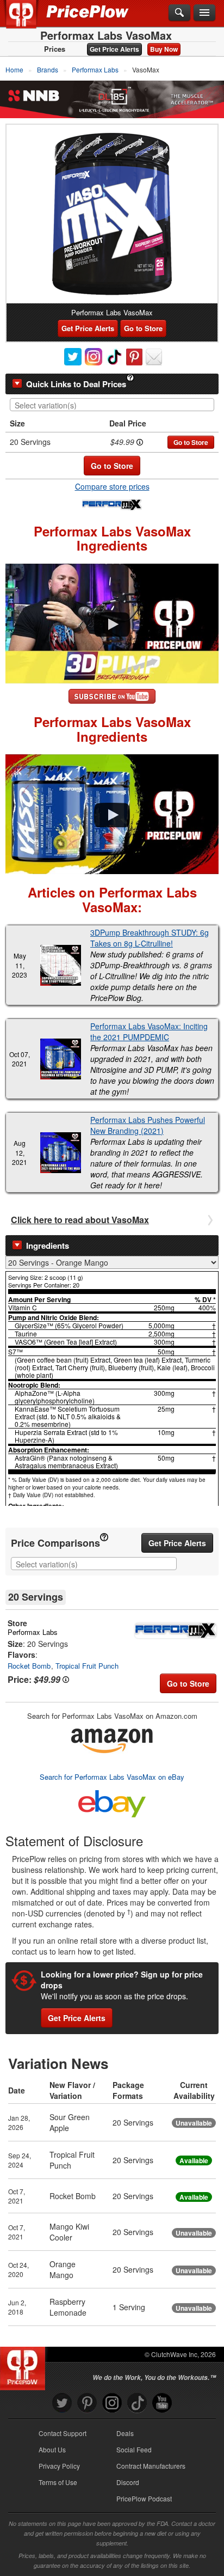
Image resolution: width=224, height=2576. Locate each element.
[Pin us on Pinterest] (87, 2403)
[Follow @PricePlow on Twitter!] (62, 2403)
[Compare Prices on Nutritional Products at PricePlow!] (25, 2366)
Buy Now (164, 49)
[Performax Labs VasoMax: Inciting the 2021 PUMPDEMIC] (60, 1059)
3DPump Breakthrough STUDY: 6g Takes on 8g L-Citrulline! (150, 938)
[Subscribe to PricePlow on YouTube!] (112, 695)
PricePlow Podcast (144, 2498)
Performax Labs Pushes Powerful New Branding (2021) (148, 1125)
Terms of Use (58, 2482)
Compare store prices (112, 486)
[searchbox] (115, 405)
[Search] (179, 13)
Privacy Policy (59, 2466)
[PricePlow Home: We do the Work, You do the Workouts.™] (29, 21)
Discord (128, 2482)
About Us (52, 2449)
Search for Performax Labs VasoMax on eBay (112, 1777)
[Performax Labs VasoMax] (112, 214)
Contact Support (63, 2433)
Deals (125, 2433)
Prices (55, 49)
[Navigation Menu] (204, 13)
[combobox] (112, 405)
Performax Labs (33, 1632)
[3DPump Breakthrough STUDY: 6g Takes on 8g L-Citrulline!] (60, 965)
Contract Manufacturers (151, 2466)
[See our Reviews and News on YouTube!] (162, 2403)
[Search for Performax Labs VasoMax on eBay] (112, 1801)
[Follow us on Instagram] (112, 2403)
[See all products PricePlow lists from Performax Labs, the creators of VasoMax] (112, 504)
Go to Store (143, 328)
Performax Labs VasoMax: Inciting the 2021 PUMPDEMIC (149, 1031)
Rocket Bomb (29, 1666)
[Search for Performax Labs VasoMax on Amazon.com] (112, 1739)
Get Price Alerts (114, 49)
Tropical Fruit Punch (87, 1666)
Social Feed (134, 2449)
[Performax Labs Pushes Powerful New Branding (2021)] (60, 1153)
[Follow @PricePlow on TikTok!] (137, 2403)
